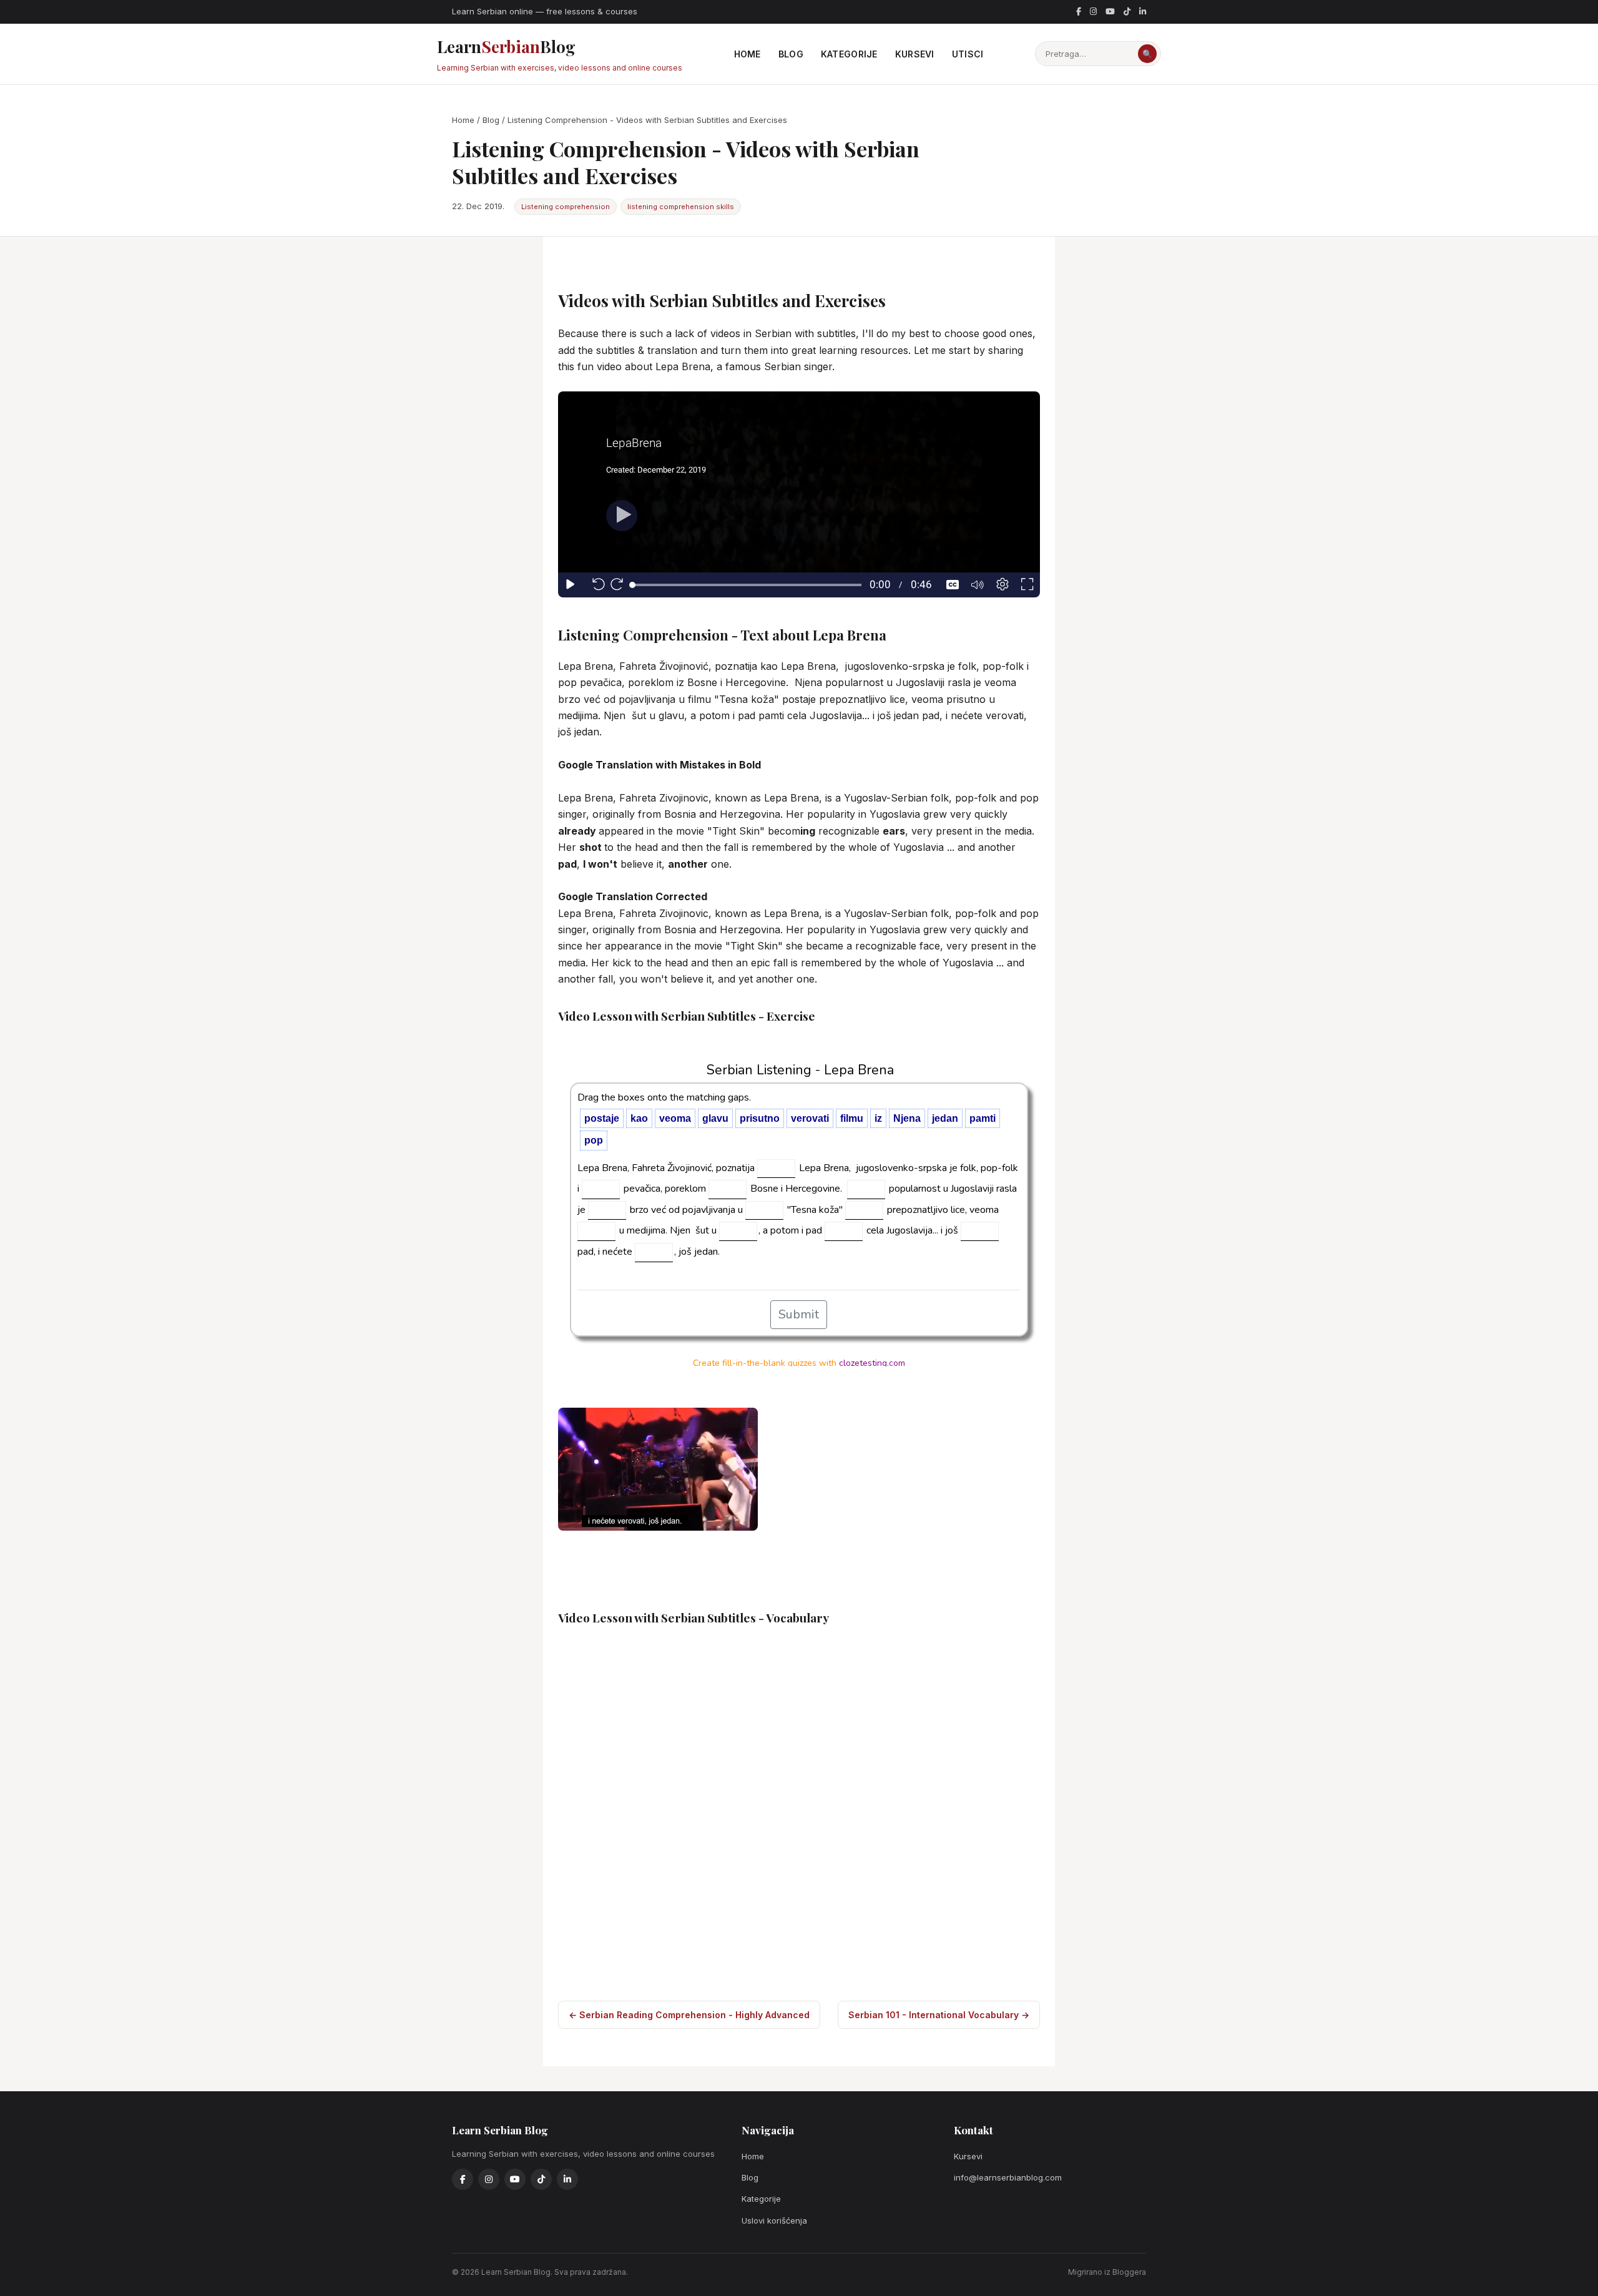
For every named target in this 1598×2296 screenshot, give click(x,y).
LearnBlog (560, 54)
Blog (791, 54)
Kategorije (849, 54)
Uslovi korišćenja (774, 2220)
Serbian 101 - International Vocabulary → (939, 2015)
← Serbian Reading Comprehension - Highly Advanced (689, 2015)
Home (748, 54)
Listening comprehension (566, 207)
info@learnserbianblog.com (1008, 2177)
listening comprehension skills (681, 207)
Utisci (968, 54)
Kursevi (915, 54)
